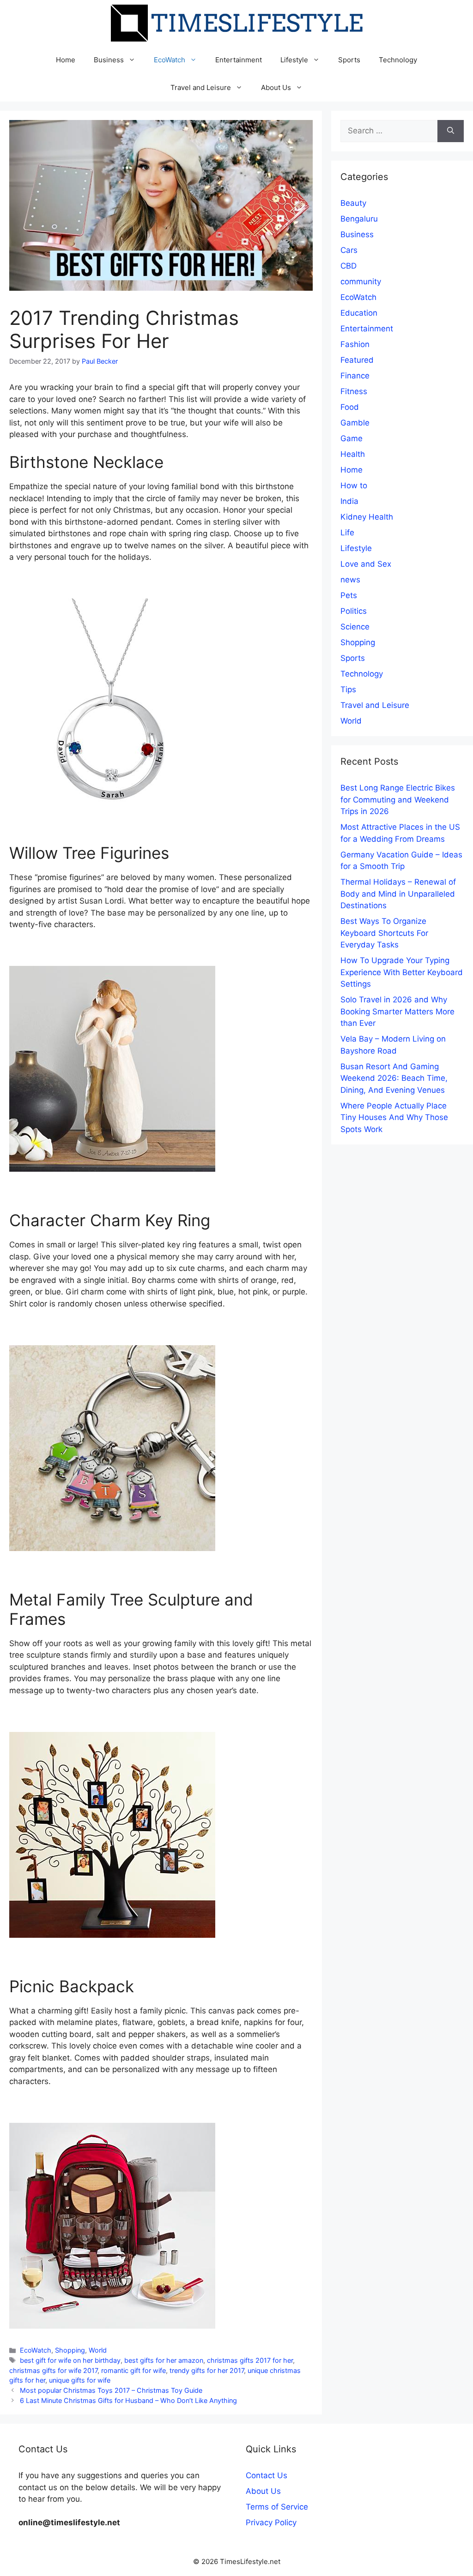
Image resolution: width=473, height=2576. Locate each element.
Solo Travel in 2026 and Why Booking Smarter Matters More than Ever (397, 1011)
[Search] (451, 131)
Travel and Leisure (201, 87)
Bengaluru (359, 219)
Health (353, 454)
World (98, 2350)
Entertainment (239, 60)
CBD (349, 266)
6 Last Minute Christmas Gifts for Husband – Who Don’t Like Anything (128, 2400)
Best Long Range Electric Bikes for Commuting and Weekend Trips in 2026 (398, 800)
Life (347, 533)
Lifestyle (294, 60)
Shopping (70, 2350)
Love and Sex (366, 564)
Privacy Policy (271, 2522)
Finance (355, 376)
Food (350, 407)
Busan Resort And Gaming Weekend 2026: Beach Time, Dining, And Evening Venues (394, 1078)
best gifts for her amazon (164, 2360)
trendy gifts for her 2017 (207, 2370)
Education (359, 313)
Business (109, 60)
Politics (354, 611)
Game (352, 438)
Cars (349, 250)
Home (66, 60)
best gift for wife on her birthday (70, 2360)
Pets (349, 595)
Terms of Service (277, 2507)
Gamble (355, 423)
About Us (276, 87)
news (350, 580)
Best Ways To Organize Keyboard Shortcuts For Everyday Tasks (384, 933)
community (361, 282)
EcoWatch (170, 60)
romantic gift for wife (133, 2370)
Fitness (354, 391)
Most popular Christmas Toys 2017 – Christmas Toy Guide (111, 2390)
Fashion (355, 344)
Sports (349, 60)
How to (354, 485)
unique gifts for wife (80, 2380)
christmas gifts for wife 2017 (53, 2370)
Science (355, 627)
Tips (348, 689)
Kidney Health (367, 517)
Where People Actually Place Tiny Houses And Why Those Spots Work (394, 1117)
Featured (357, 360)
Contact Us (267, 2475)
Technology (398, 60)
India (349, 501)
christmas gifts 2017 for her (250, 2360)
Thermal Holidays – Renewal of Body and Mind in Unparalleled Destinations (398, 894)
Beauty (353, 203)
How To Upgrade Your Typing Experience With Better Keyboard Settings (402, 972)
